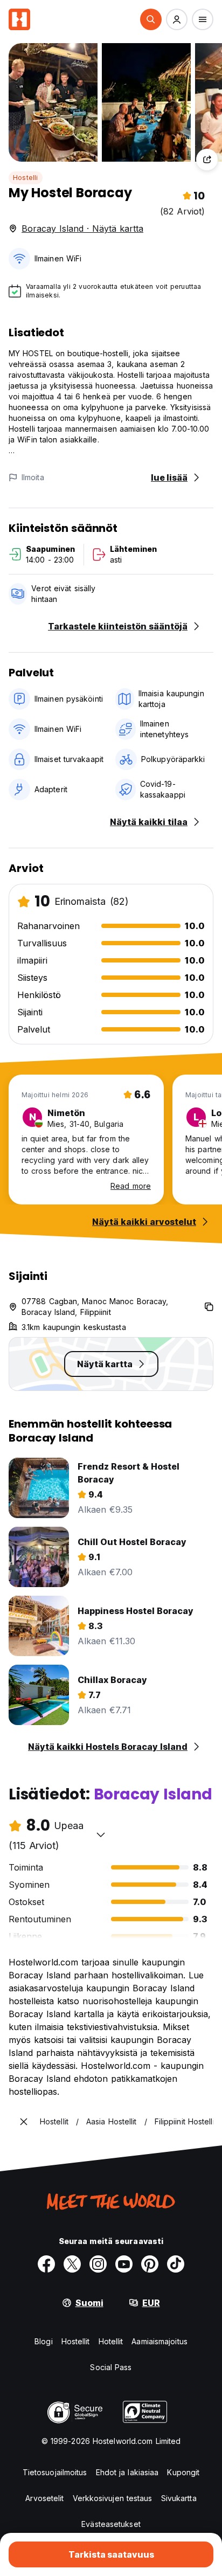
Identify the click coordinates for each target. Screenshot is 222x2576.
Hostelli (26, 178)
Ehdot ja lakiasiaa (127, 2472)
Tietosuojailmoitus (55, 2472)
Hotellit (111, 2341)
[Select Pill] (151, 19)
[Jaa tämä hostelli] (207, 160)
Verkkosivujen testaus (113, 2498)
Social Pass (111, 2367)
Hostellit (76, 2341)
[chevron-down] (101, 1834)
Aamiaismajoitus (159, 2341)
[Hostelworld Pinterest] (150, 2264)
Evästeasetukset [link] (111, 2524)
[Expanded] (24, 2122)
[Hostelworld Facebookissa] (46, 2264)
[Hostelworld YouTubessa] (124, 2264)
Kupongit (183, 2472)
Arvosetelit (44, 2498)
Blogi (44, 2341)
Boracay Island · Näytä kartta (82, 228)
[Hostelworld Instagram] (98, 2264)
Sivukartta (179, 2498)
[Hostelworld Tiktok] (176, 2264)
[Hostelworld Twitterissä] (72, 2264)
